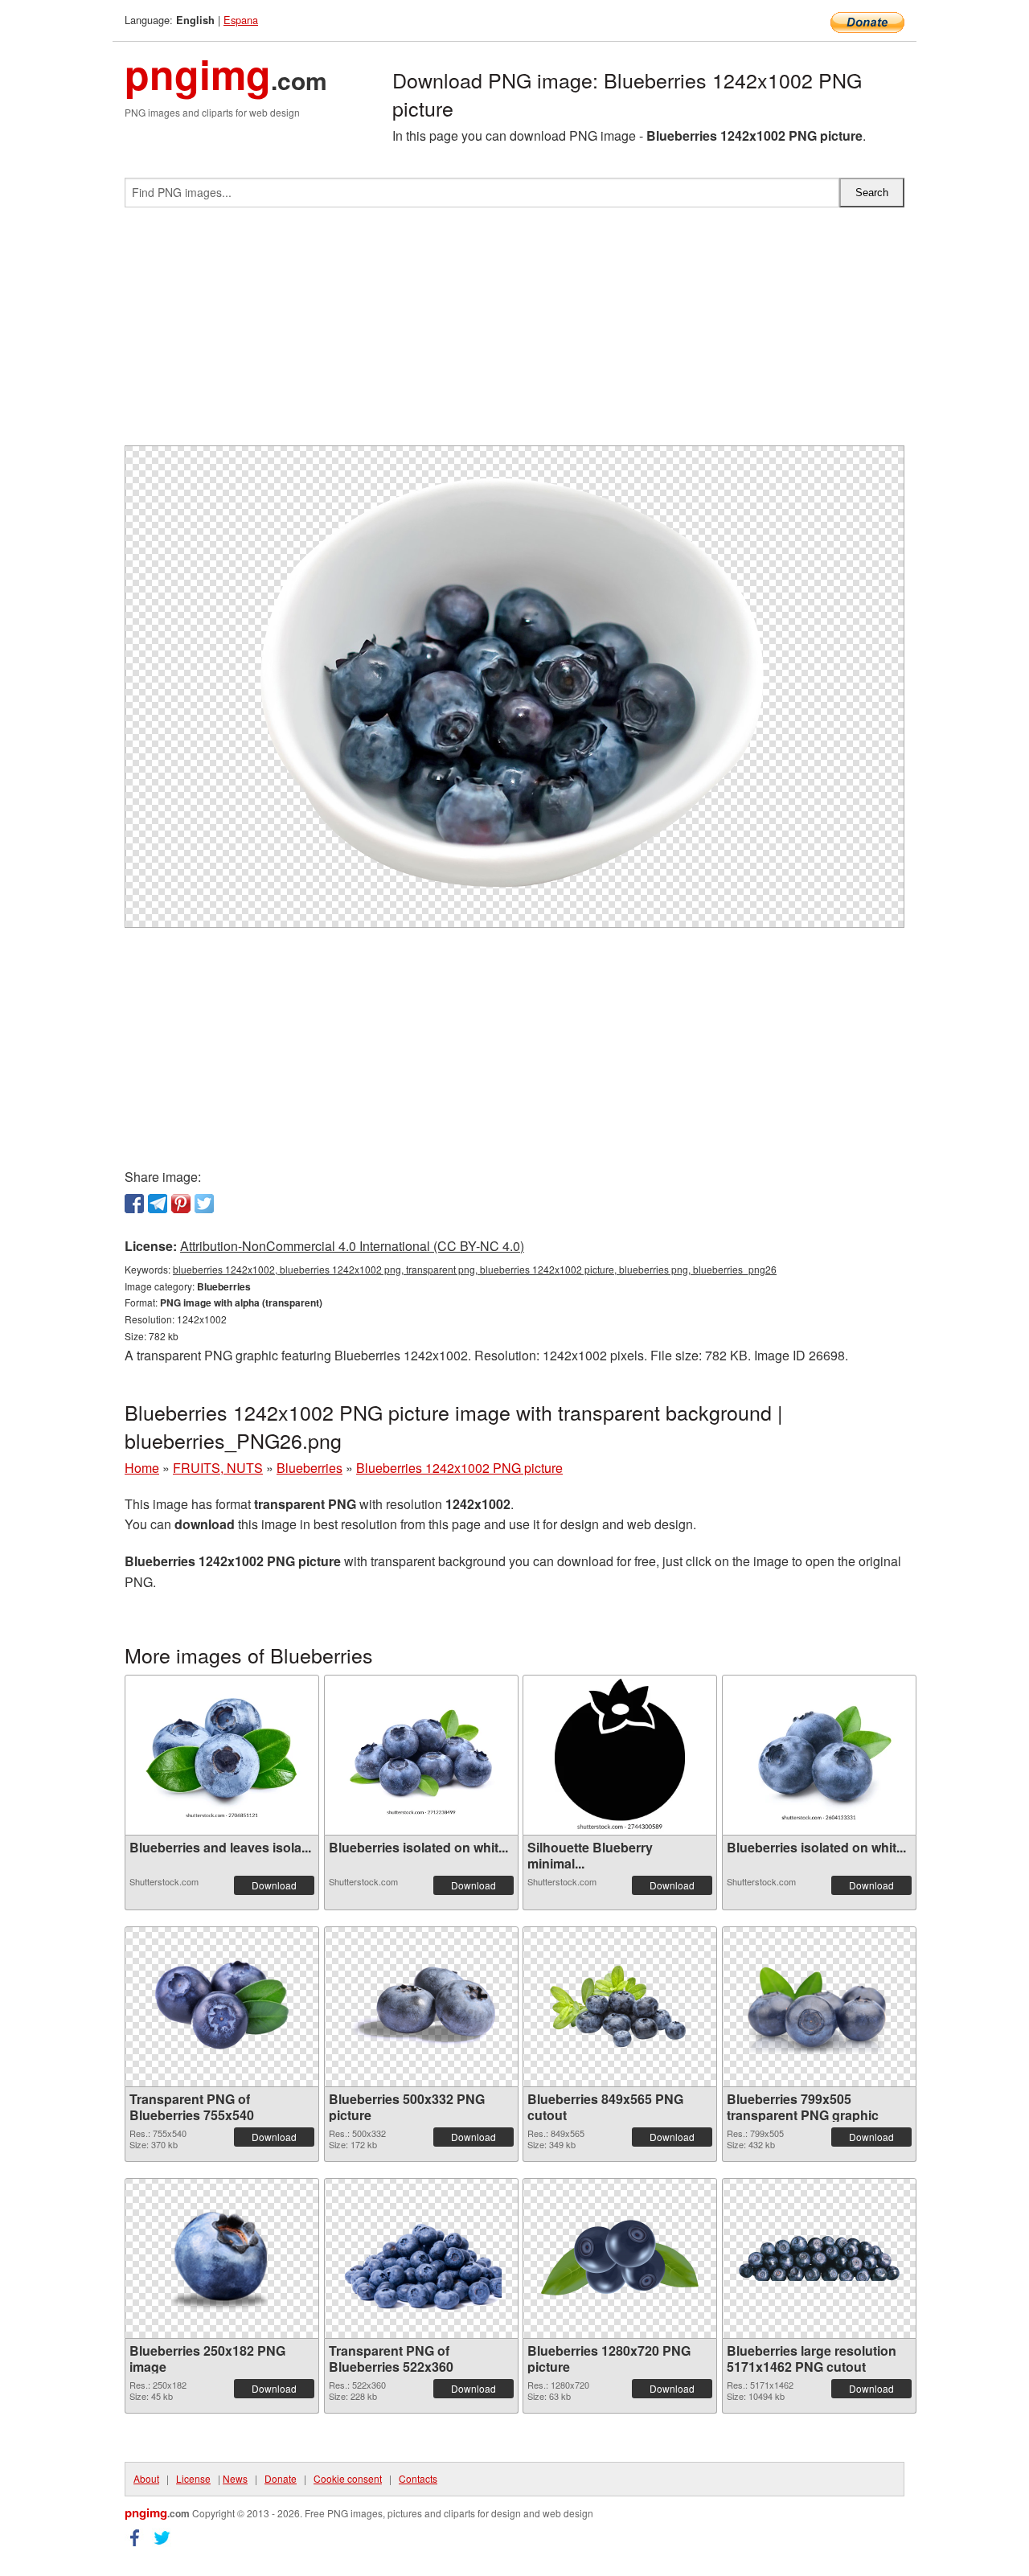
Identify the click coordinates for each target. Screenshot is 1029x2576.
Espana (241, 20)
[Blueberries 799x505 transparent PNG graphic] (819, 2007)
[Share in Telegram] (158, 1204)
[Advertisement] (514, 333)
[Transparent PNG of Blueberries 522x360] (421, 2258)
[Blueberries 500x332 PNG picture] (421, 2007)
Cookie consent (348, 2478)
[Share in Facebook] (134, 1204)
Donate (281, 2478)
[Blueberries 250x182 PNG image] (222, 2258)
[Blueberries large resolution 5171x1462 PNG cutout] (819, 2258)
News (235, 2478)
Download (274, 1885)
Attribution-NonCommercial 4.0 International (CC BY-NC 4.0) (352, 1246)
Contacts (418, 2478)
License (193, 2478)
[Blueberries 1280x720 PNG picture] (620, 2258)
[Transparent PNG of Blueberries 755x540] (222, 2006)
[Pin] (181, 1204)
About (146, 2478)
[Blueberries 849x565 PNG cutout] (620, 2006)
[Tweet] (204, 1204)
